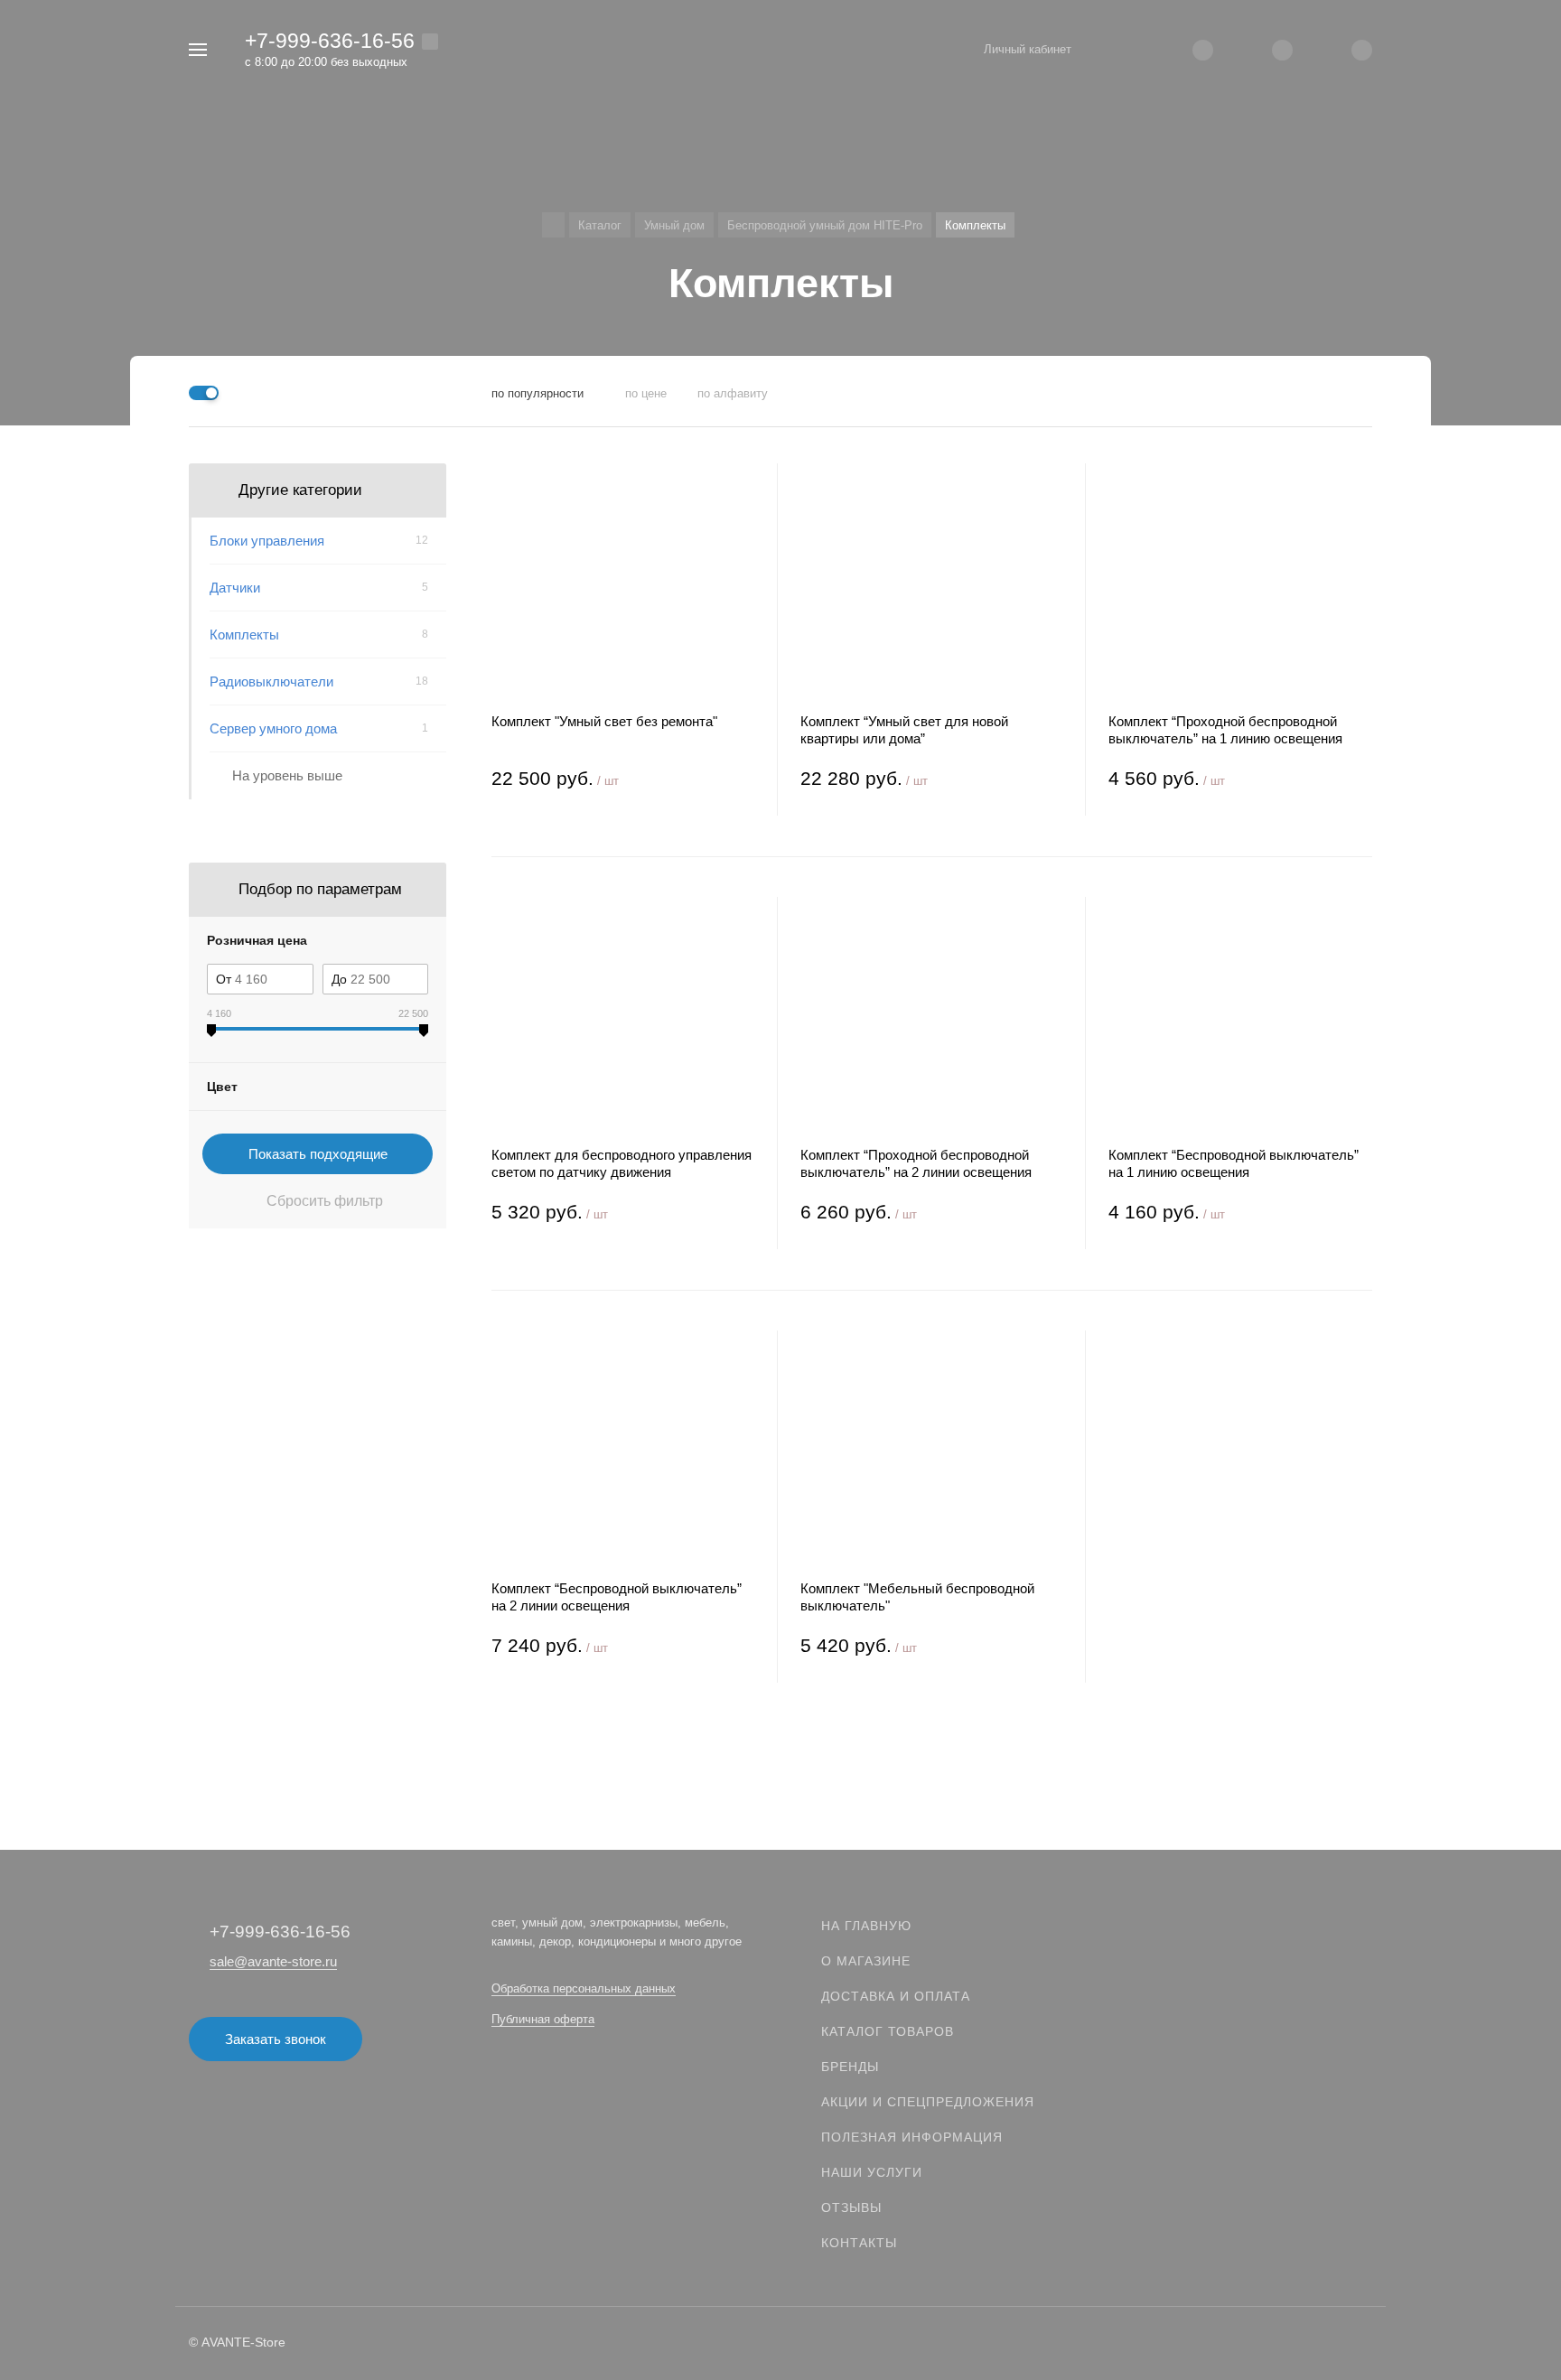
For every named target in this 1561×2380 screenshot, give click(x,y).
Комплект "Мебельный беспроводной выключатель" (917, 1597)
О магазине (866, 1961)
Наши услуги (872, 2172)
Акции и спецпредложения (928, 2102)
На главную (866, 1926)
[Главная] (553, 225)
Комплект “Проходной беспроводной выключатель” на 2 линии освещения (916, 1163)
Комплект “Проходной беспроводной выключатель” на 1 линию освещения (1225, 730)
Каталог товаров (888, 2031)
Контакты (859, 2243)
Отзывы (851, 2207)
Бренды (850, 2067)
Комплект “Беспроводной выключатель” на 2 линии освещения (617, 1597)
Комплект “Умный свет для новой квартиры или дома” (904, 730)
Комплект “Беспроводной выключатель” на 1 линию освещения (1234, 1163)
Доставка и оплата (896, 1996)
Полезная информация (912, 2137)
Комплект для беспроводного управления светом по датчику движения (622, 1163)
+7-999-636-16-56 (330, 41)
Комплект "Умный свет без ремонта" (604, 721)
